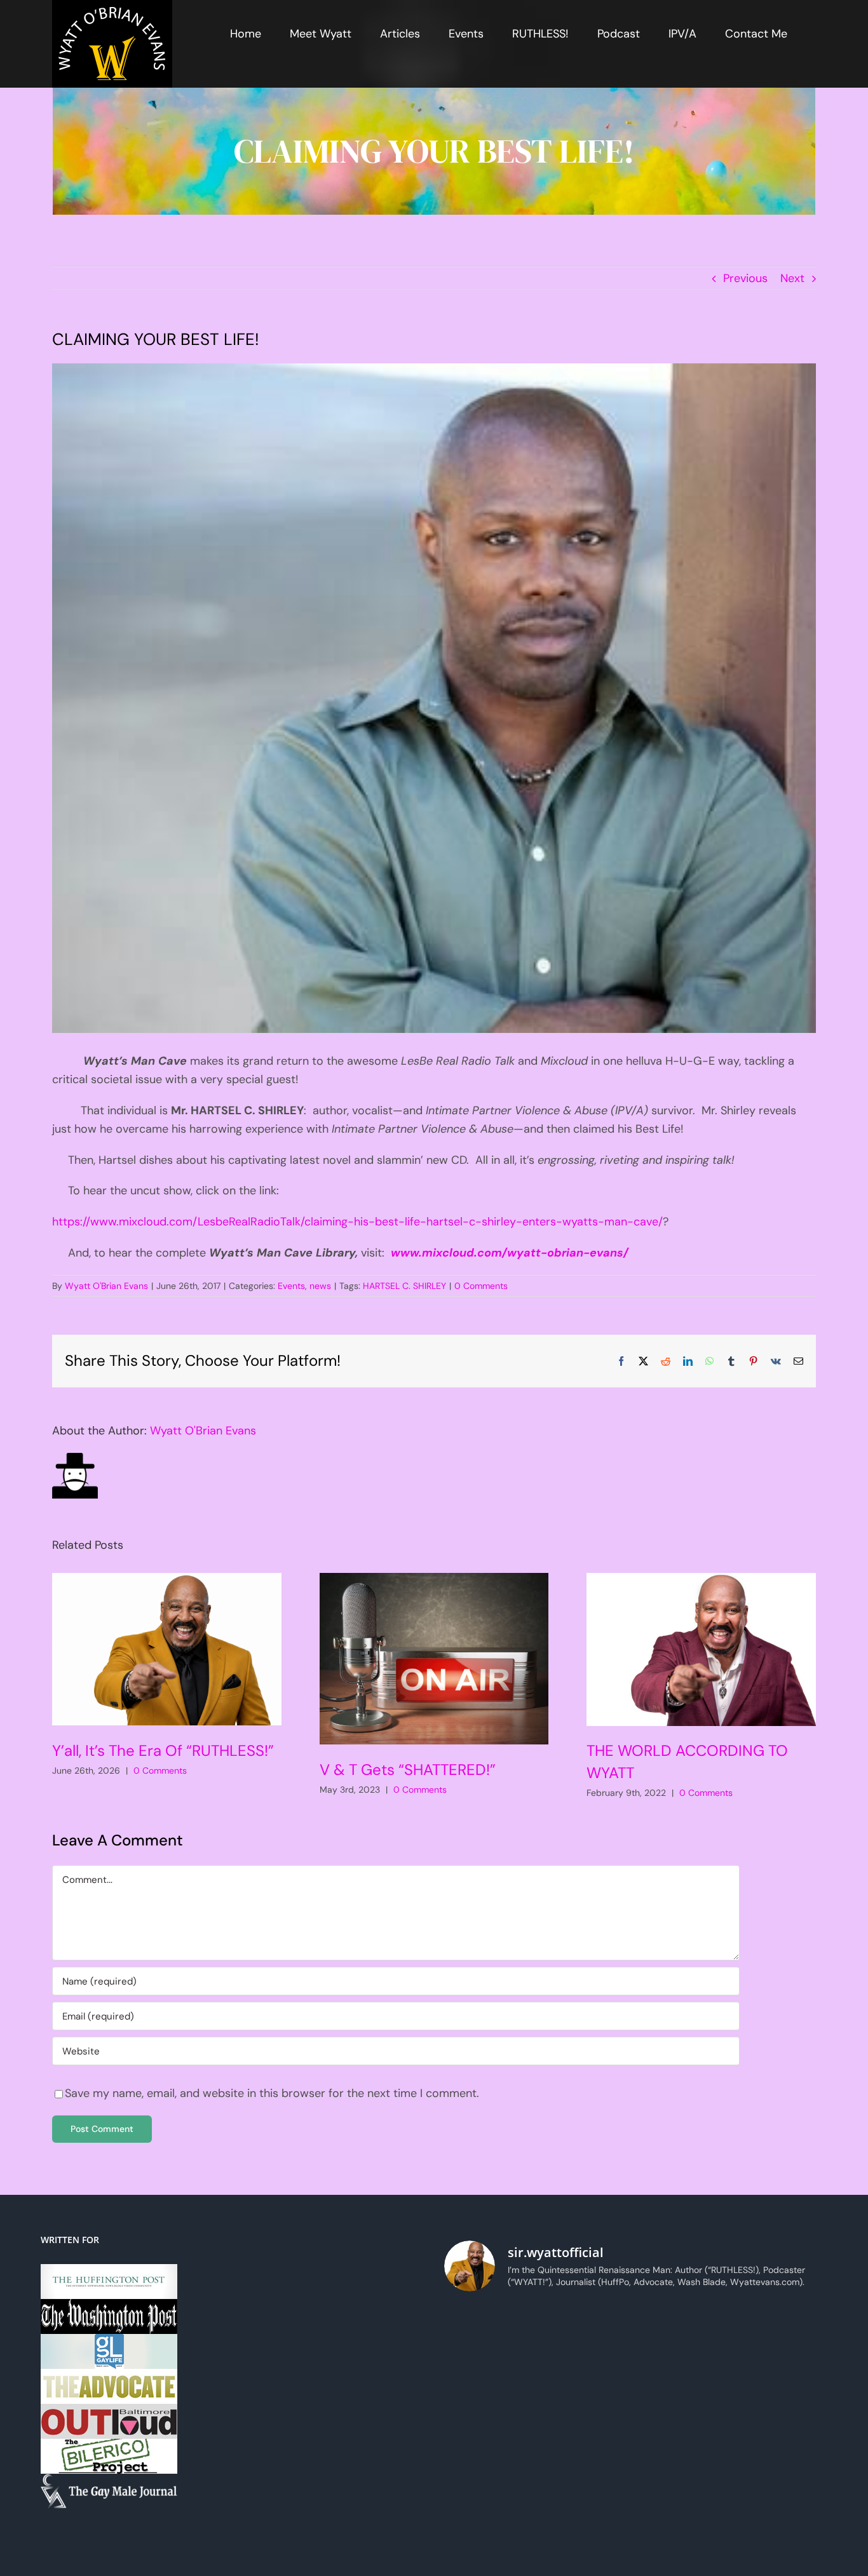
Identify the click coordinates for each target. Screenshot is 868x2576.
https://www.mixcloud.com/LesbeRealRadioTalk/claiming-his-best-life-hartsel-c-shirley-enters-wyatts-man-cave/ (357, 1222)
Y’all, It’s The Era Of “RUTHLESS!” (163, 1750)
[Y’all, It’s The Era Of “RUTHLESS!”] (167, 1649)
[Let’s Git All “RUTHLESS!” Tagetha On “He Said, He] (685, 2332)
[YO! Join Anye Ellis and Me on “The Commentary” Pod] (685, 2389)
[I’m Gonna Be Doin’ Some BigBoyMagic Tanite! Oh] (490, 2389)
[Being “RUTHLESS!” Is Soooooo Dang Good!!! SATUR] (782, 2447)
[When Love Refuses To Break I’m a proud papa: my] (782, 2332)
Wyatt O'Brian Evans (106, 1286)
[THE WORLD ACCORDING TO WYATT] (701, 1649)
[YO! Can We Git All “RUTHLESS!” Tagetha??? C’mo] (587, 2504)
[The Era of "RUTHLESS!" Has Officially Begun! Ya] (490, 2447)
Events (291, 1286)
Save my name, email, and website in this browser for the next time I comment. (272, 2093)
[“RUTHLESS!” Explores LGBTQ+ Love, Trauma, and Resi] (587, 2389)
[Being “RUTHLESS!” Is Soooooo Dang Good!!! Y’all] (685, 2447)
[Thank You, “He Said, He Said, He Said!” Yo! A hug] (490, 2332)
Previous (745, 278)
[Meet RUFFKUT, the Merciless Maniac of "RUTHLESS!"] (490, 2504)
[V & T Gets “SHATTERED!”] (434, 1659)
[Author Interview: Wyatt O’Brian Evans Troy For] (587, 2332)
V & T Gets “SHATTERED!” (408, 1770)
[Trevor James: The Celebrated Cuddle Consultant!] (685, 2504)
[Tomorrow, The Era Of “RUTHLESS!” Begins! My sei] (587, 2447)
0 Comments (481, 1286)
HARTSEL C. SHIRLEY (404, 1286)
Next (792, 278)
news (320, 1286)
